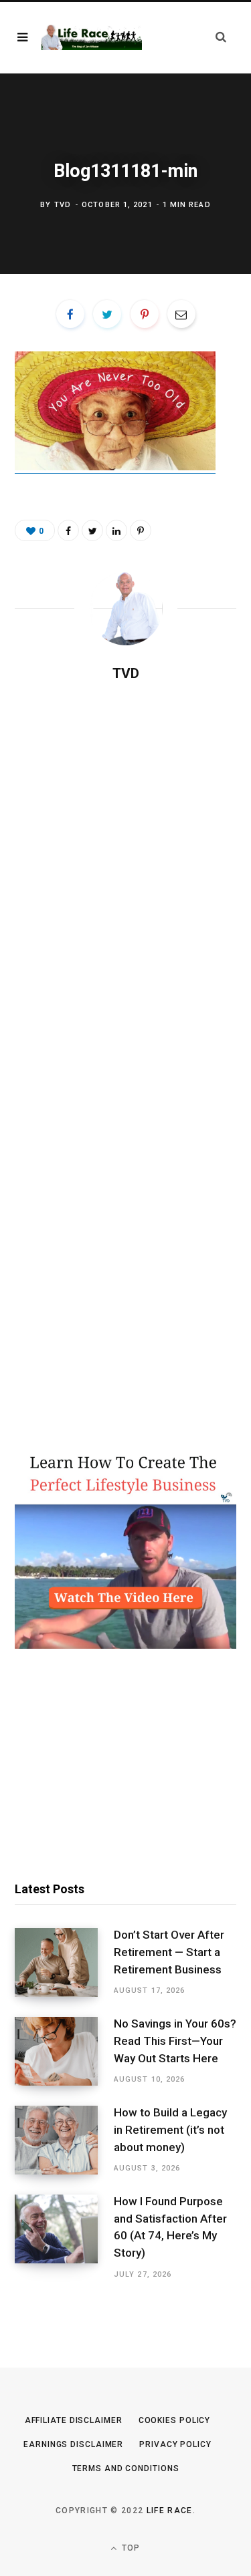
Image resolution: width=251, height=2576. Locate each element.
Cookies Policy (175, 2420)
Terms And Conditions (126, 2468)
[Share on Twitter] (107, 314)
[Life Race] (92, 37)
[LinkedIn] (116, 530)
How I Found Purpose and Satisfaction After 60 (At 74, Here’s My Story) (170, 2227)
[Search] (221, 37)
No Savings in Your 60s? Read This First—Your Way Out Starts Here (175, 2041)
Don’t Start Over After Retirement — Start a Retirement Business (169, 1952)
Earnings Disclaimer (73, 2444)
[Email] (181, 314)
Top (130, 2548)
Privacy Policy (175, 2444)
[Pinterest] (145, 314)
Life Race (170, 2511)
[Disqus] (125, 864)
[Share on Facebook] (70, 314)
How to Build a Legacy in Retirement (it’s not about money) (170, 2130)
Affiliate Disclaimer (74, 2420)
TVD (63, 205)
